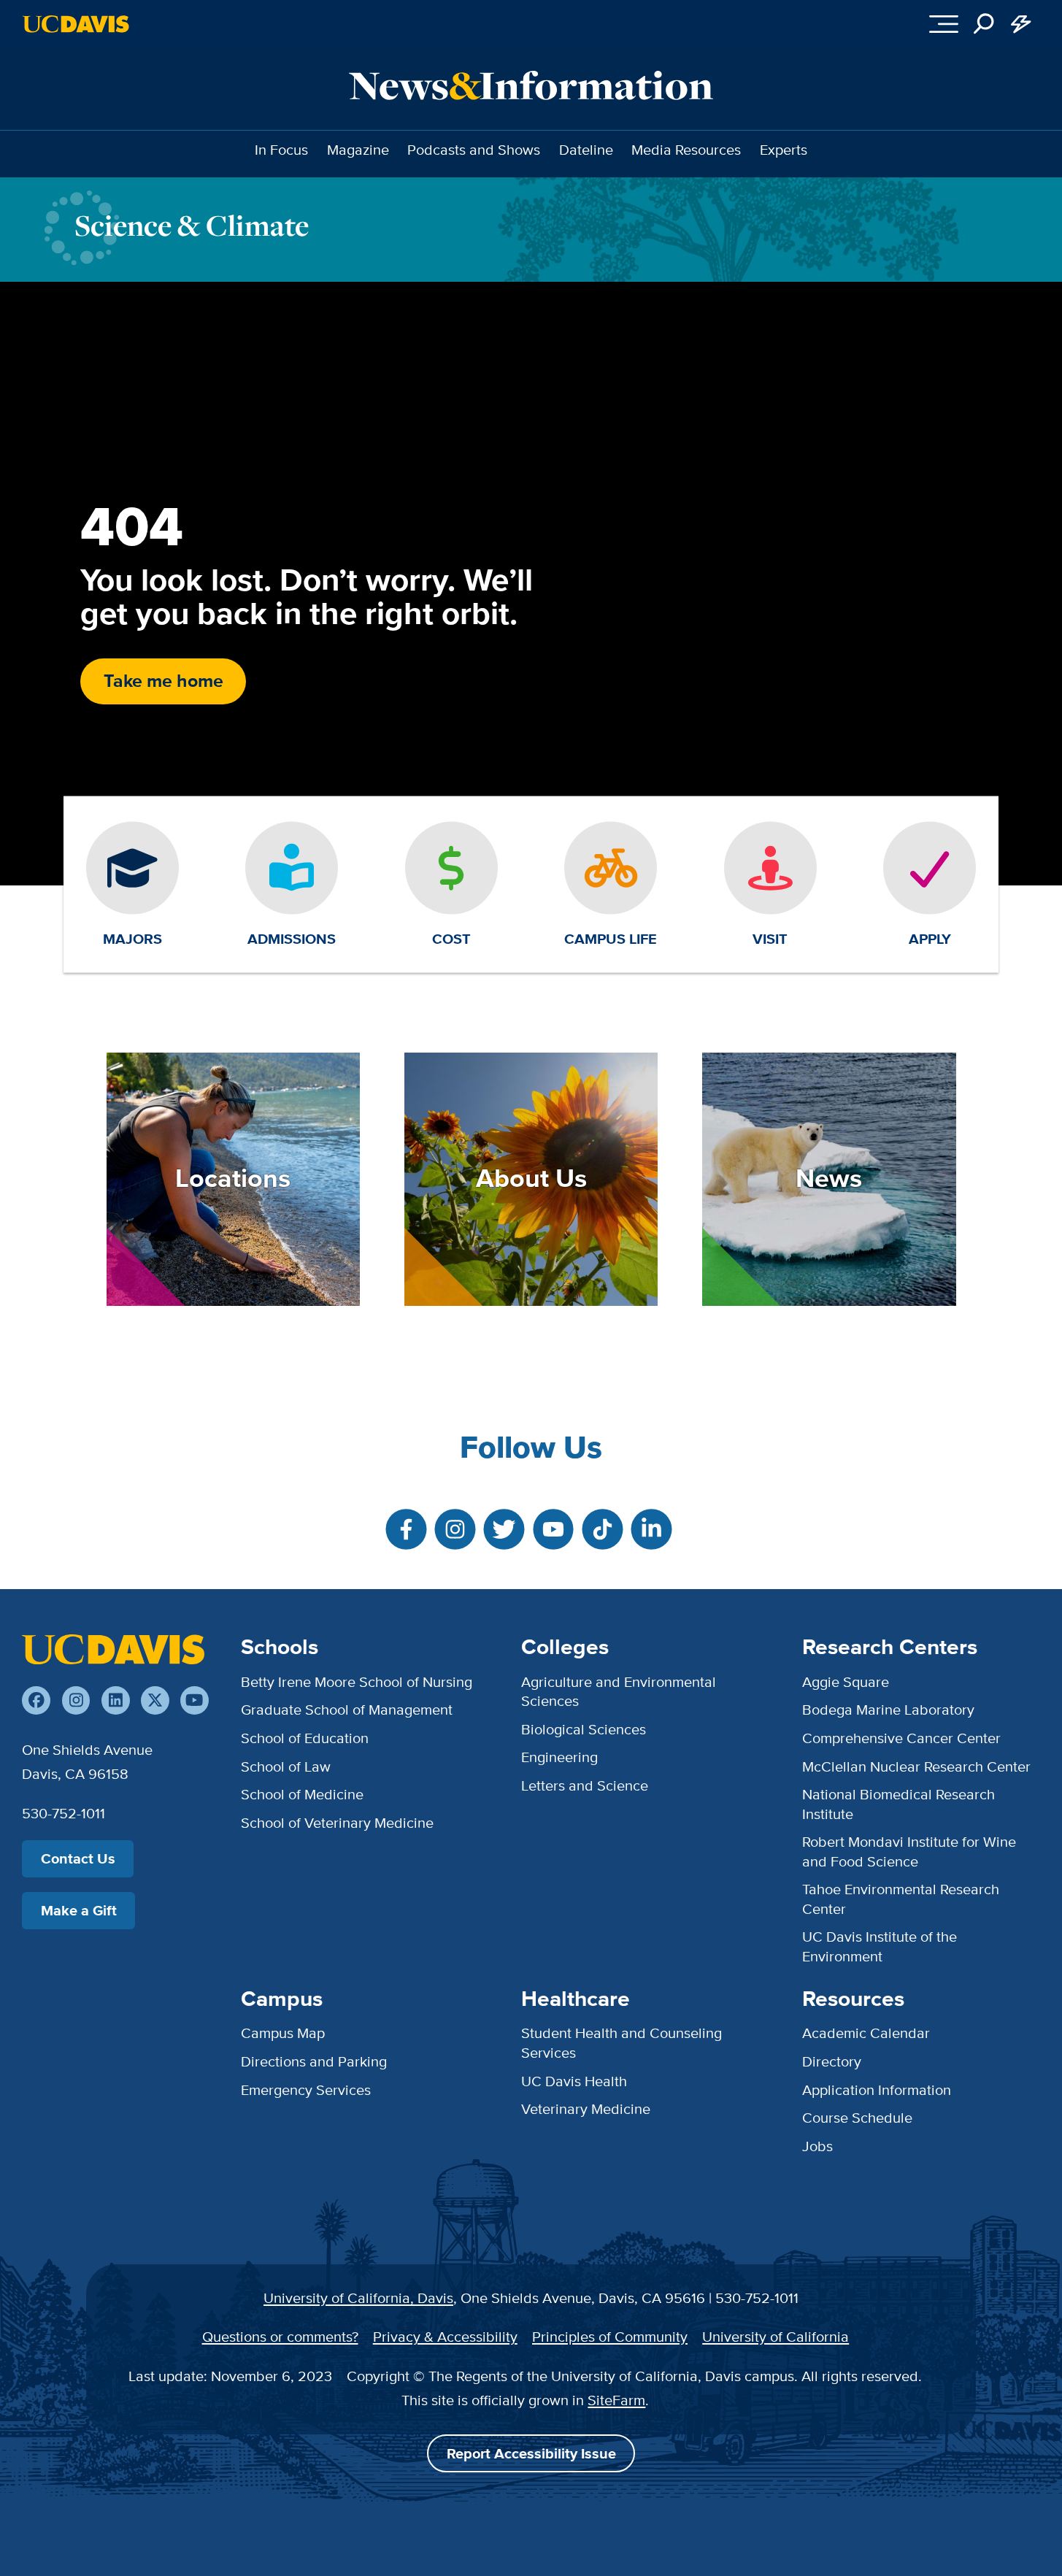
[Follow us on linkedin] (116, 1700)
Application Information (877, 2089)
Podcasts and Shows (474, 149)
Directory (832, 2061)
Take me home (163, 681)
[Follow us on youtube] (195, 1700)
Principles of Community (610, 2336)
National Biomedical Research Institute (899, 1803)
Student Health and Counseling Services (622, 2042)
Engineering (559, 1757)
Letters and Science (585, 1785)
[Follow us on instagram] (76, 1700)
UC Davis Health (574, 2081)
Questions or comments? (280, 2336)
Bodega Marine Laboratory (888, 1709)
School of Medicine (302, 1794)
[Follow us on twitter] (155, 1700)
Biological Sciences (584, 1729)
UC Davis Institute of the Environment (880, 1946)
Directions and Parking (314, 2061)
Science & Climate (192, 225)
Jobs (817, 2146)
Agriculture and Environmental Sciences (619, 1691)
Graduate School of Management (347, 1709)
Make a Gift (79, 1910)
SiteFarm (616, 2400)
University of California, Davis (358, 2298)
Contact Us (78, 1858)
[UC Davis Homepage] (76, 24)
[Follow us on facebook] (36, 1700)
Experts (784, 149)
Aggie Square (846, 1681)
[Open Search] (984, 24)
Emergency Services (306, 2089)
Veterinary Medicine (586, 2108)
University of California (776, 2336)
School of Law (286, 1766)
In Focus (281, 149)
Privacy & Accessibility (445, 2336)
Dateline (586, 149)
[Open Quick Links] (1021, 24)
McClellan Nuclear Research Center (916, 1766)
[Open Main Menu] (943, 24)
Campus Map (283, 2033)
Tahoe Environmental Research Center (901, 1898)
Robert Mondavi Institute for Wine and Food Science (909, 1851)
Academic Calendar (866, 2033)
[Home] (113, 1649)
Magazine (358, 149)
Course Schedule (857, 2117)
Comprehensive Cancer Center (901, 1738)
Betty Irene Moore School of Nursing (357, 1681)
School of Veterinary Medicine (337, 1822)
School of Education (305, 1738)
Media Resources (686, 149)
